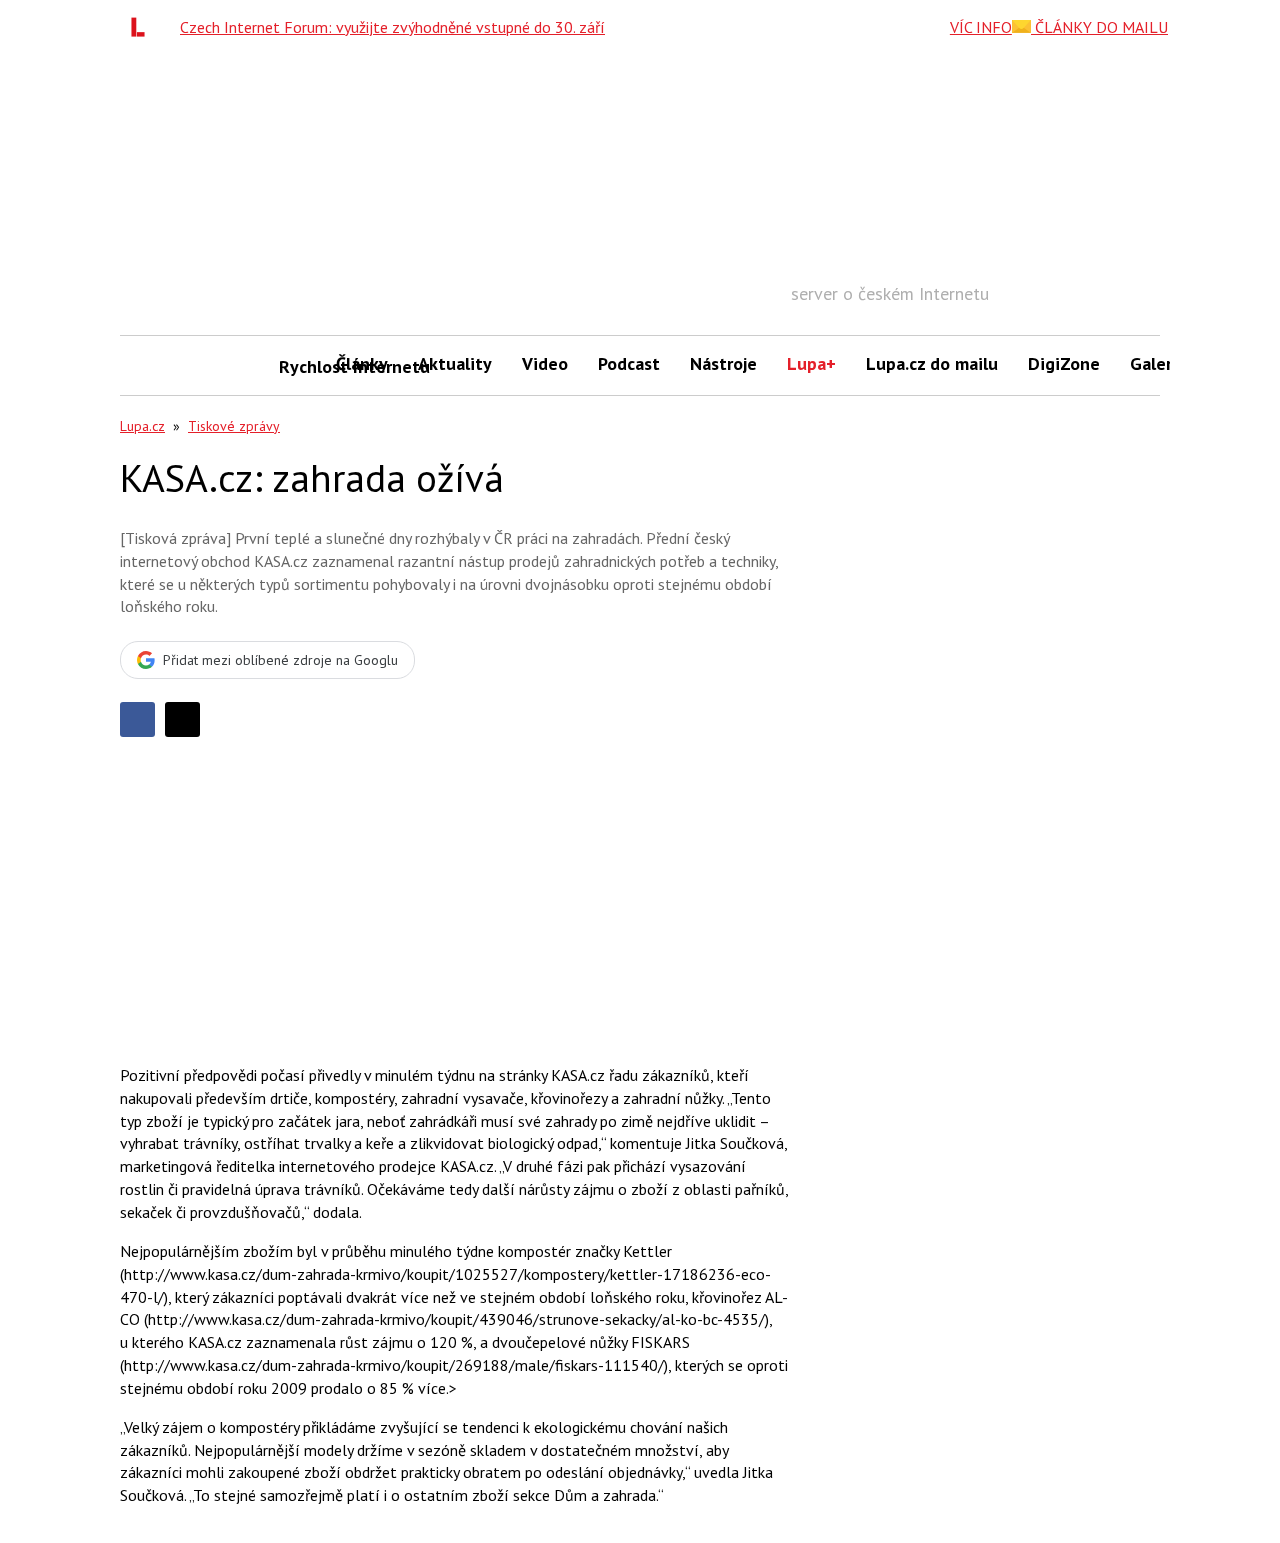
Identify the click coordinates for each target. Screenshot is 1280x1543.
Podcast (629, 363)
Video (545, 363)
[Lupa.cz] (143, 27)
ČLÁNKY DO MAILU (1099, 27)
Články (362, 363)
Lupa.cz (142, 426)
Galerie (1158, 363)
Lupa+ (811, 363)
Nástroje (723, 363)
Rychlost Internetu (300, 366)
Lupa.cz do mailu (932, 363)
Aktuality (455, 363)
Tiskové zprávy (234, 426)
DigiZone (1064, 363)
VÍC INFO (981, 27)
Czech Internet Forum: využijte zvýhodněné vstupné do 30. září (392, 27)
